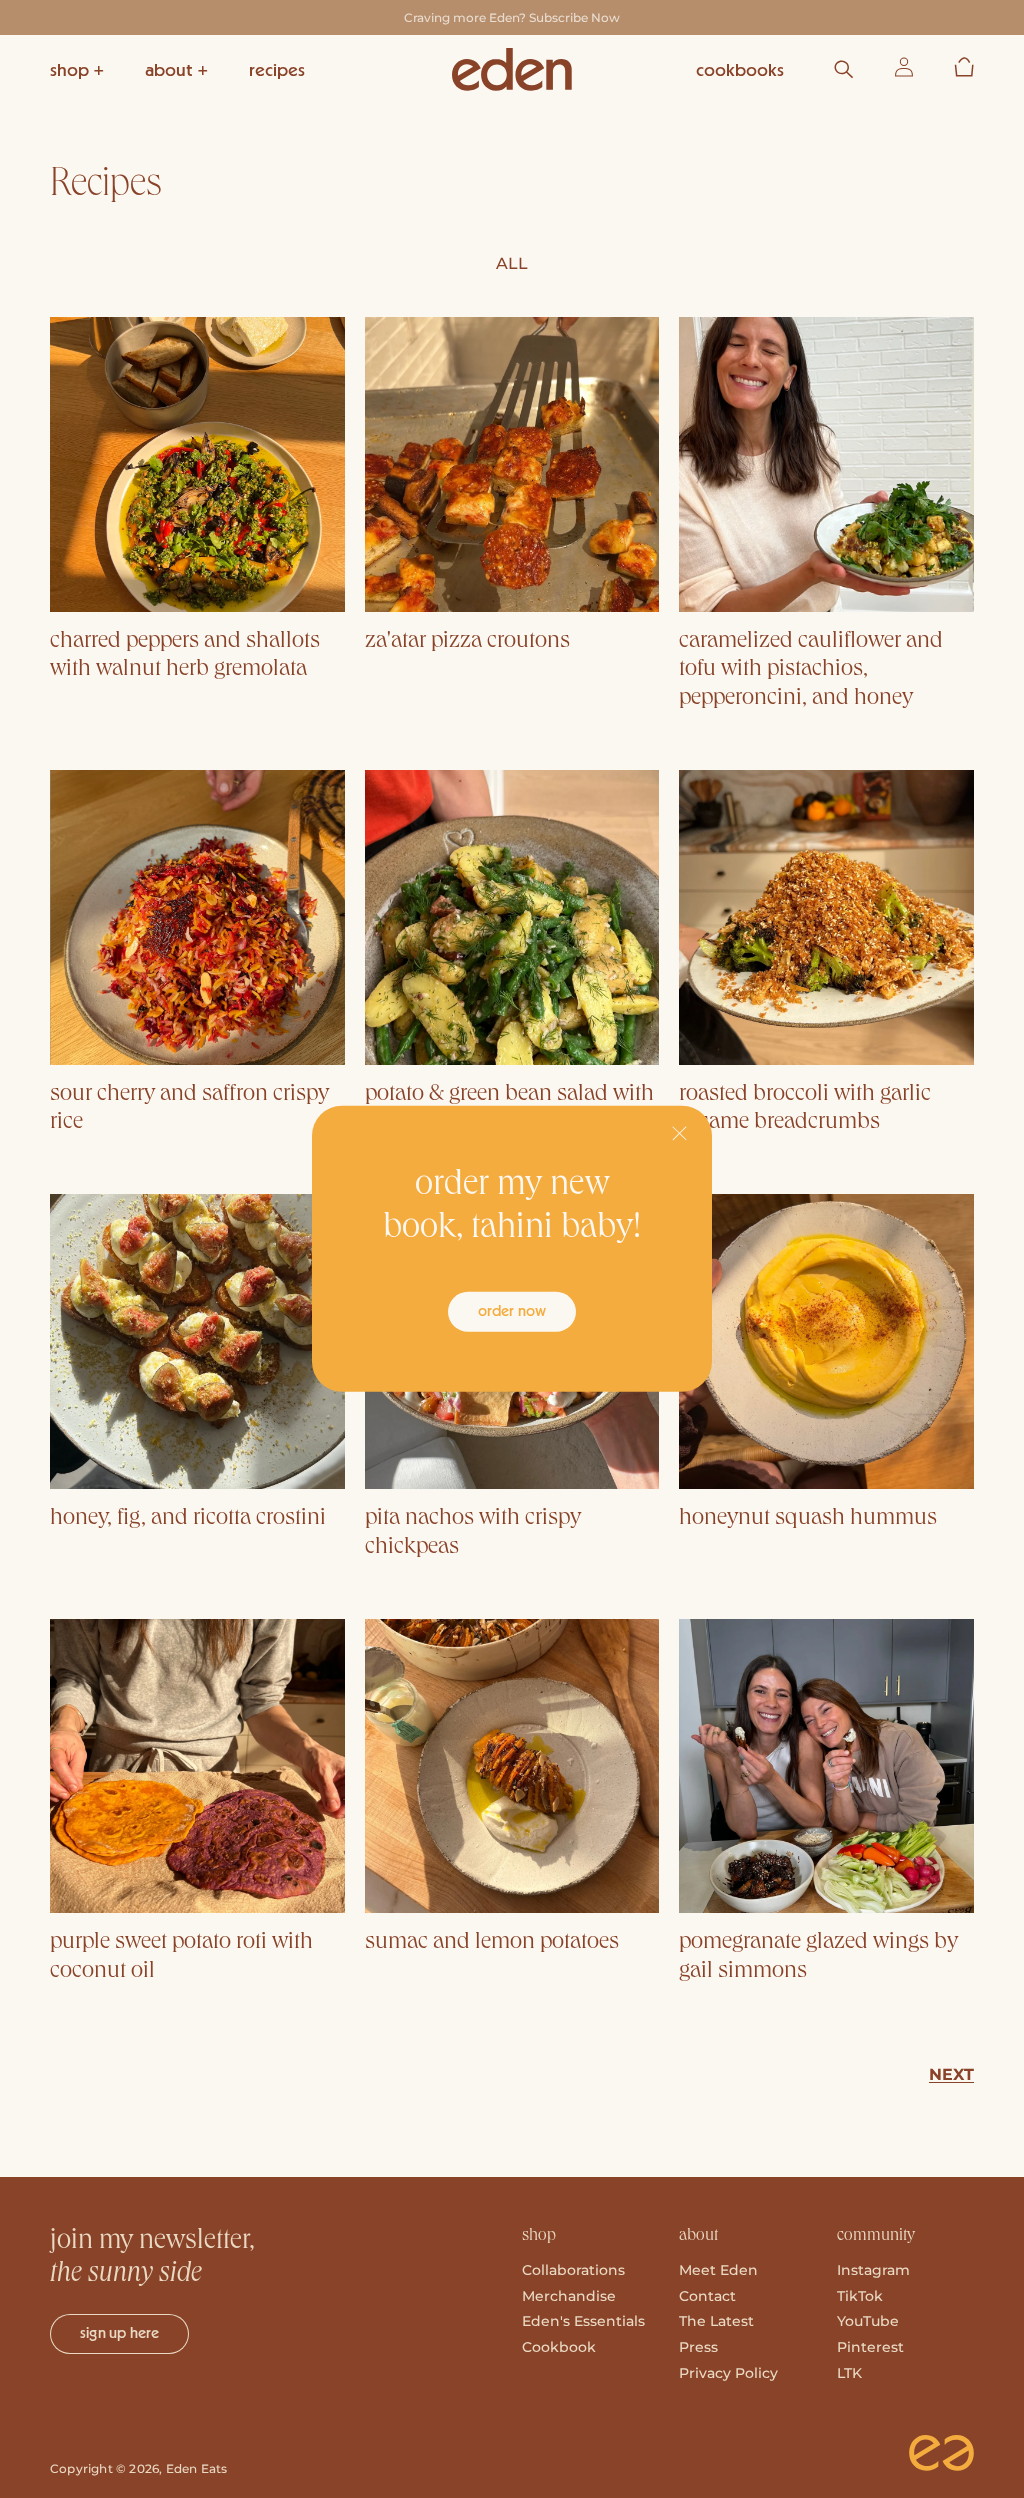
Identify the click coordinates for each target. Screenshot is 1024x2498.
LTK (849, 2373)
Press (698, 2347)
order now (512, 1311)
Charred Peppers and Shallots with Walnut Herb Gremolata (185, 656)
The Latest (716, 2321)
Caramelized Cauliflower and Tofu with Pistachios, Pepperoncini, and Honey (811, 671)
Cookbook (559, 2347)
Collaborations (573, 2270)
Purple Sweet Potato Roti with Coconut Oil (181, 1957)
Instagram (873, 2270)
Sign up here (119, 2333)
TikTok (860, 2296)
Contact (707, 2296)
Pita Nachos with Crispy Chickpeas (473, 1533)
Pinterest (870, 2347)
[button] (77, 69)
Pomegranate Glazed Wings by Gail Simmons (818, 1957)
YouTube (868, 2321)
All (512, 263)
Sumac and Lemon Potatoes (492, 1943)
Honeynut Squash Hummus (808, 1519)
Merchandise (569, 2296)
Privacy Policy (728, 2373)
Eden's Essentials (583, 2321)
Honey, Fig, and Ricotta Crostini (188, 1519)
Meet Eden (718, 2270)
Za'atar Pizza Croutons (467, 642)
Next (951, 2074)
